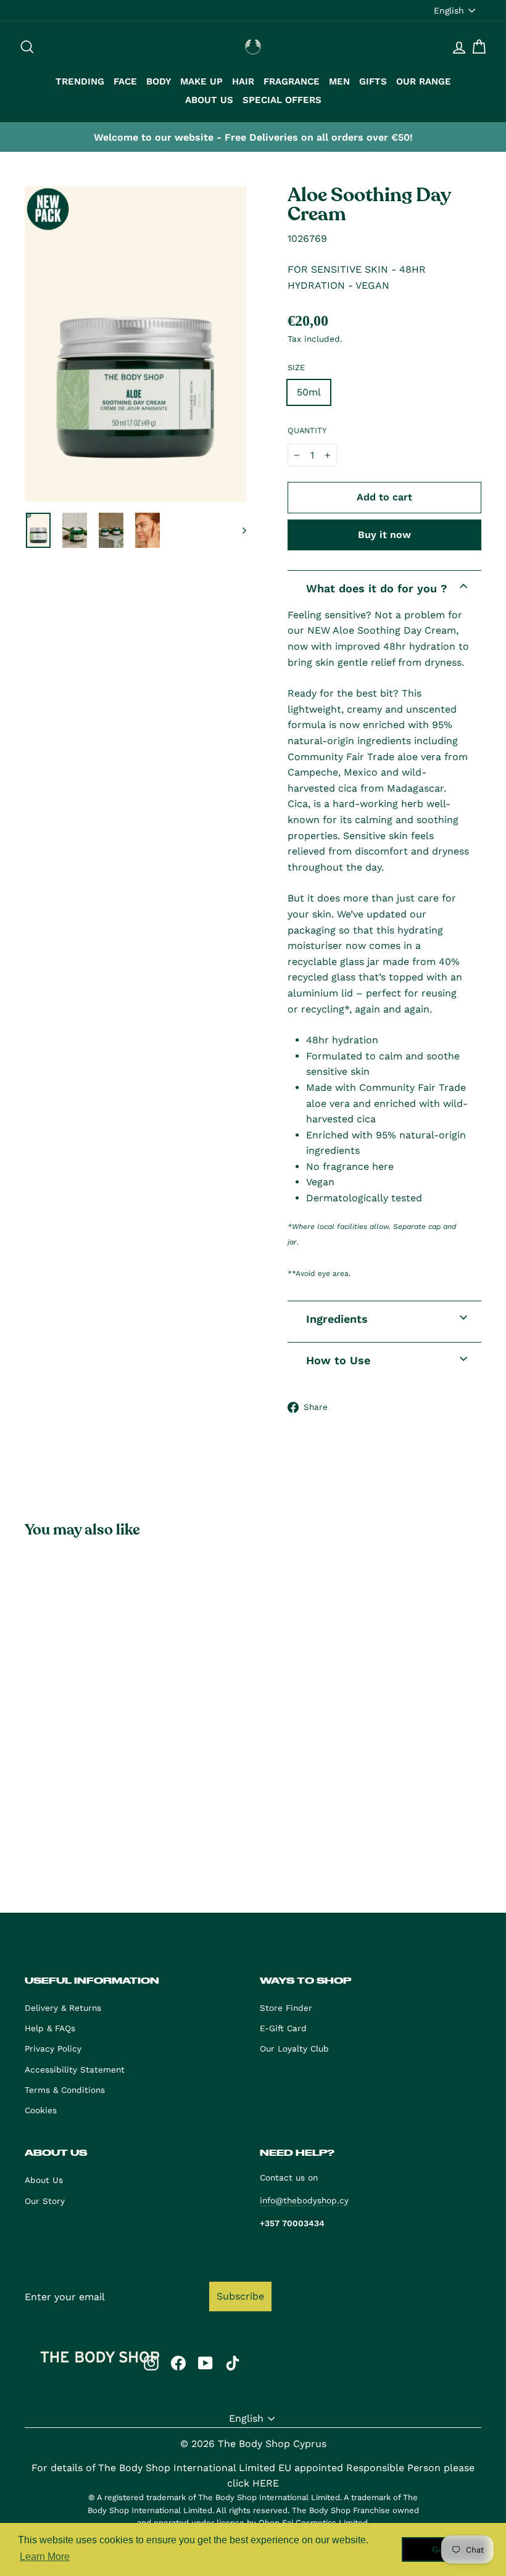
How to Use (338, 1360)
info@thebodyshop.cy (304, 2200)
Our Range (424, 81)
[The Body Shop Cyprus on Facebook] (178, 2363)
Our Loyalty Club (294, 2048)
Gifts (373, 81)
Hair (243, 81)
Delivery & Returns (63, 2008)
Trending (80, 81)
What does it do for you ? (377, 588)
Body (159, 81)
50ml (309, 392)
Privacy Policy (53, 2048)
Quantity (307, 430)
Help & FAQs (50, 2028)
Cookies (41, 2110)
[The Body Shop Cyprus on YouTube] (205, 2363)
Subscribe (240, 2296)
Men (339, 81)
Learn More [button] (45, 2557)
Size (296, 367)
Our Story (45, 2201)
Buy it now (384, 535)
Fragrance (292, 81)
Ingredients (337, 1319)
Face (125, 81)
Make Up (201, 81)
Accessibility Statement (75, 2069)
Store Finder (286, 2008)
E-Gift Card (283, 2028)
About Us (209, 100)
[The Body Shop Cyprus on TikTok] (233, 2363)
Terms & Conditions (65, 2090)
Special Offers (282, 100)
